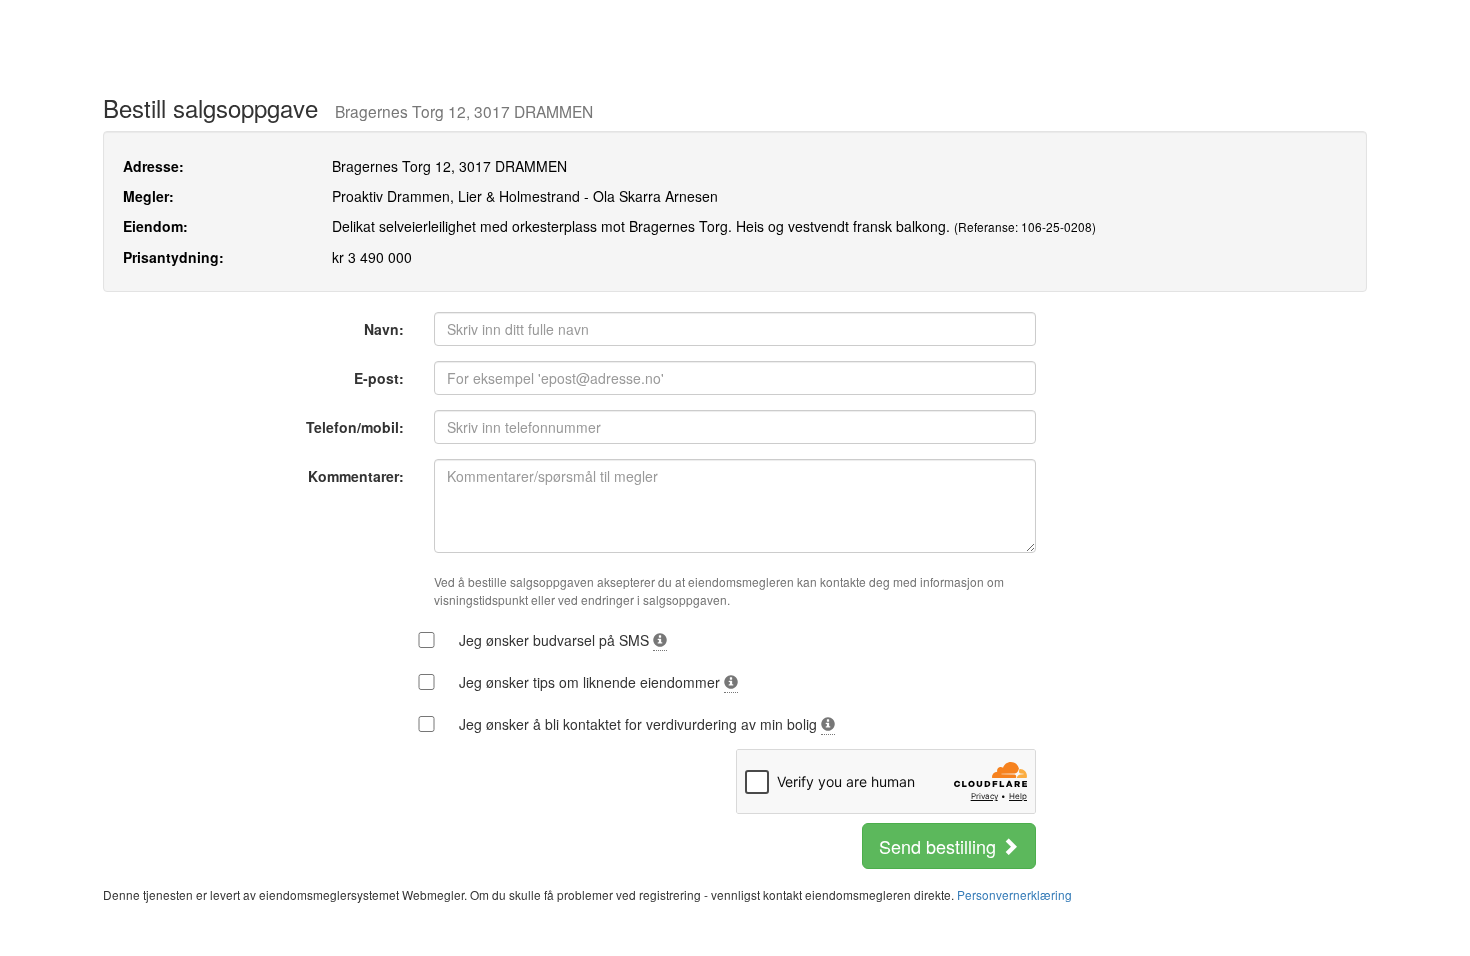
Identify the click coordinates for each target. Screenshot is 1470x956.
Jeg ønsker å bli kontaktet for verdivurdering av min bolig (640, 724)
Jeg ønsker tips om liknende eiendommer (591, 682)
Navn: (384, 329)
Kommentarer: (356, 476)
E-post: (379, 378)
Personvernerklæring (1014, 894)
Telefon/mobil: (355, 427)
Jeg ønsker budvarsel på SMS (556, 640)
